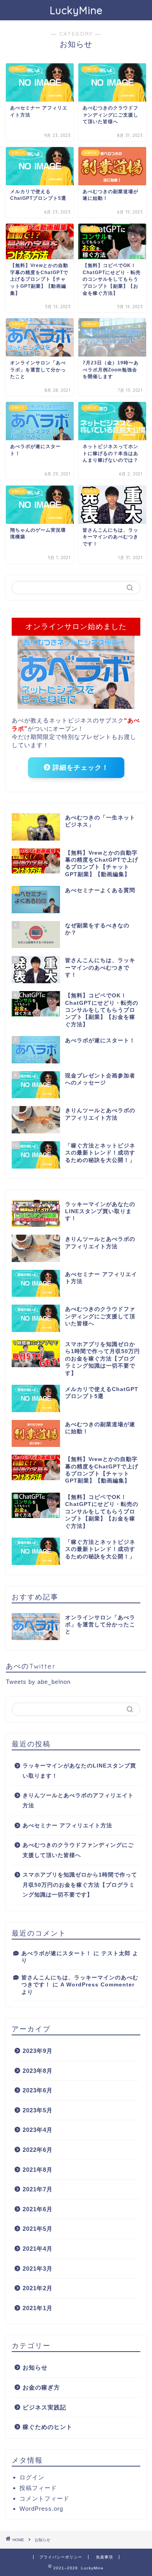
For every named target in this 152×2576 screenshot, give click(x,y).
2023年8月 (38, 2071)
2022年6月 (38, 2150)
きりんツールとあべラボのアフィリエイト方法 (78, 1801)
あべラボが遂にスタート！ (57, 1953)
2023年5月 (38, 2110)
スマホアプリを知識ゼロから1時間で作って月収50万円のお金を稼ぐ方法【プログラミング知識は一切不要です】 (80, 1885)
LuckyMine (76, 10)
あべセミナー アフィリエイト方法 (67, 1826)
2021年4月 (38, 2249)
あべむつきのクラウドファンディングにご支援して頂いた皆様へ (78, 1850)
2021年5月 (38, 2229)
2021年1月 (38, 2308)
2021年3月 (38, 2269)
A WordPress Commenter (97, 1985)
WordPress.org (41, 2509)
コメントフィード (44, 2498)
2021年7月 (38, 2189)
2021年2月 (38, 2288)
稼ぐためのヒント (48, 2427)
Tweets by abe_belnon (38, 1682)
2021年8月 (38, 2170)
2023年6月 (38, 2090)
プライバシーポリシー (61, 2557)
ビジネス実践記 (44, 2407)
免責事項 (104, 2557)
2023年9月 (38, 2051)
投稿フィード (38, 2488)
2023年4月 (38, 2130)
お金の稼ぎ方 (41, 2387)
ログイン (32, 2477)
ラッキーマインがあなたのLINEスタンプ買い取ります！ (79, 1771)
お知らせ (35, 2367)
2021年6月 (38, 2209)
